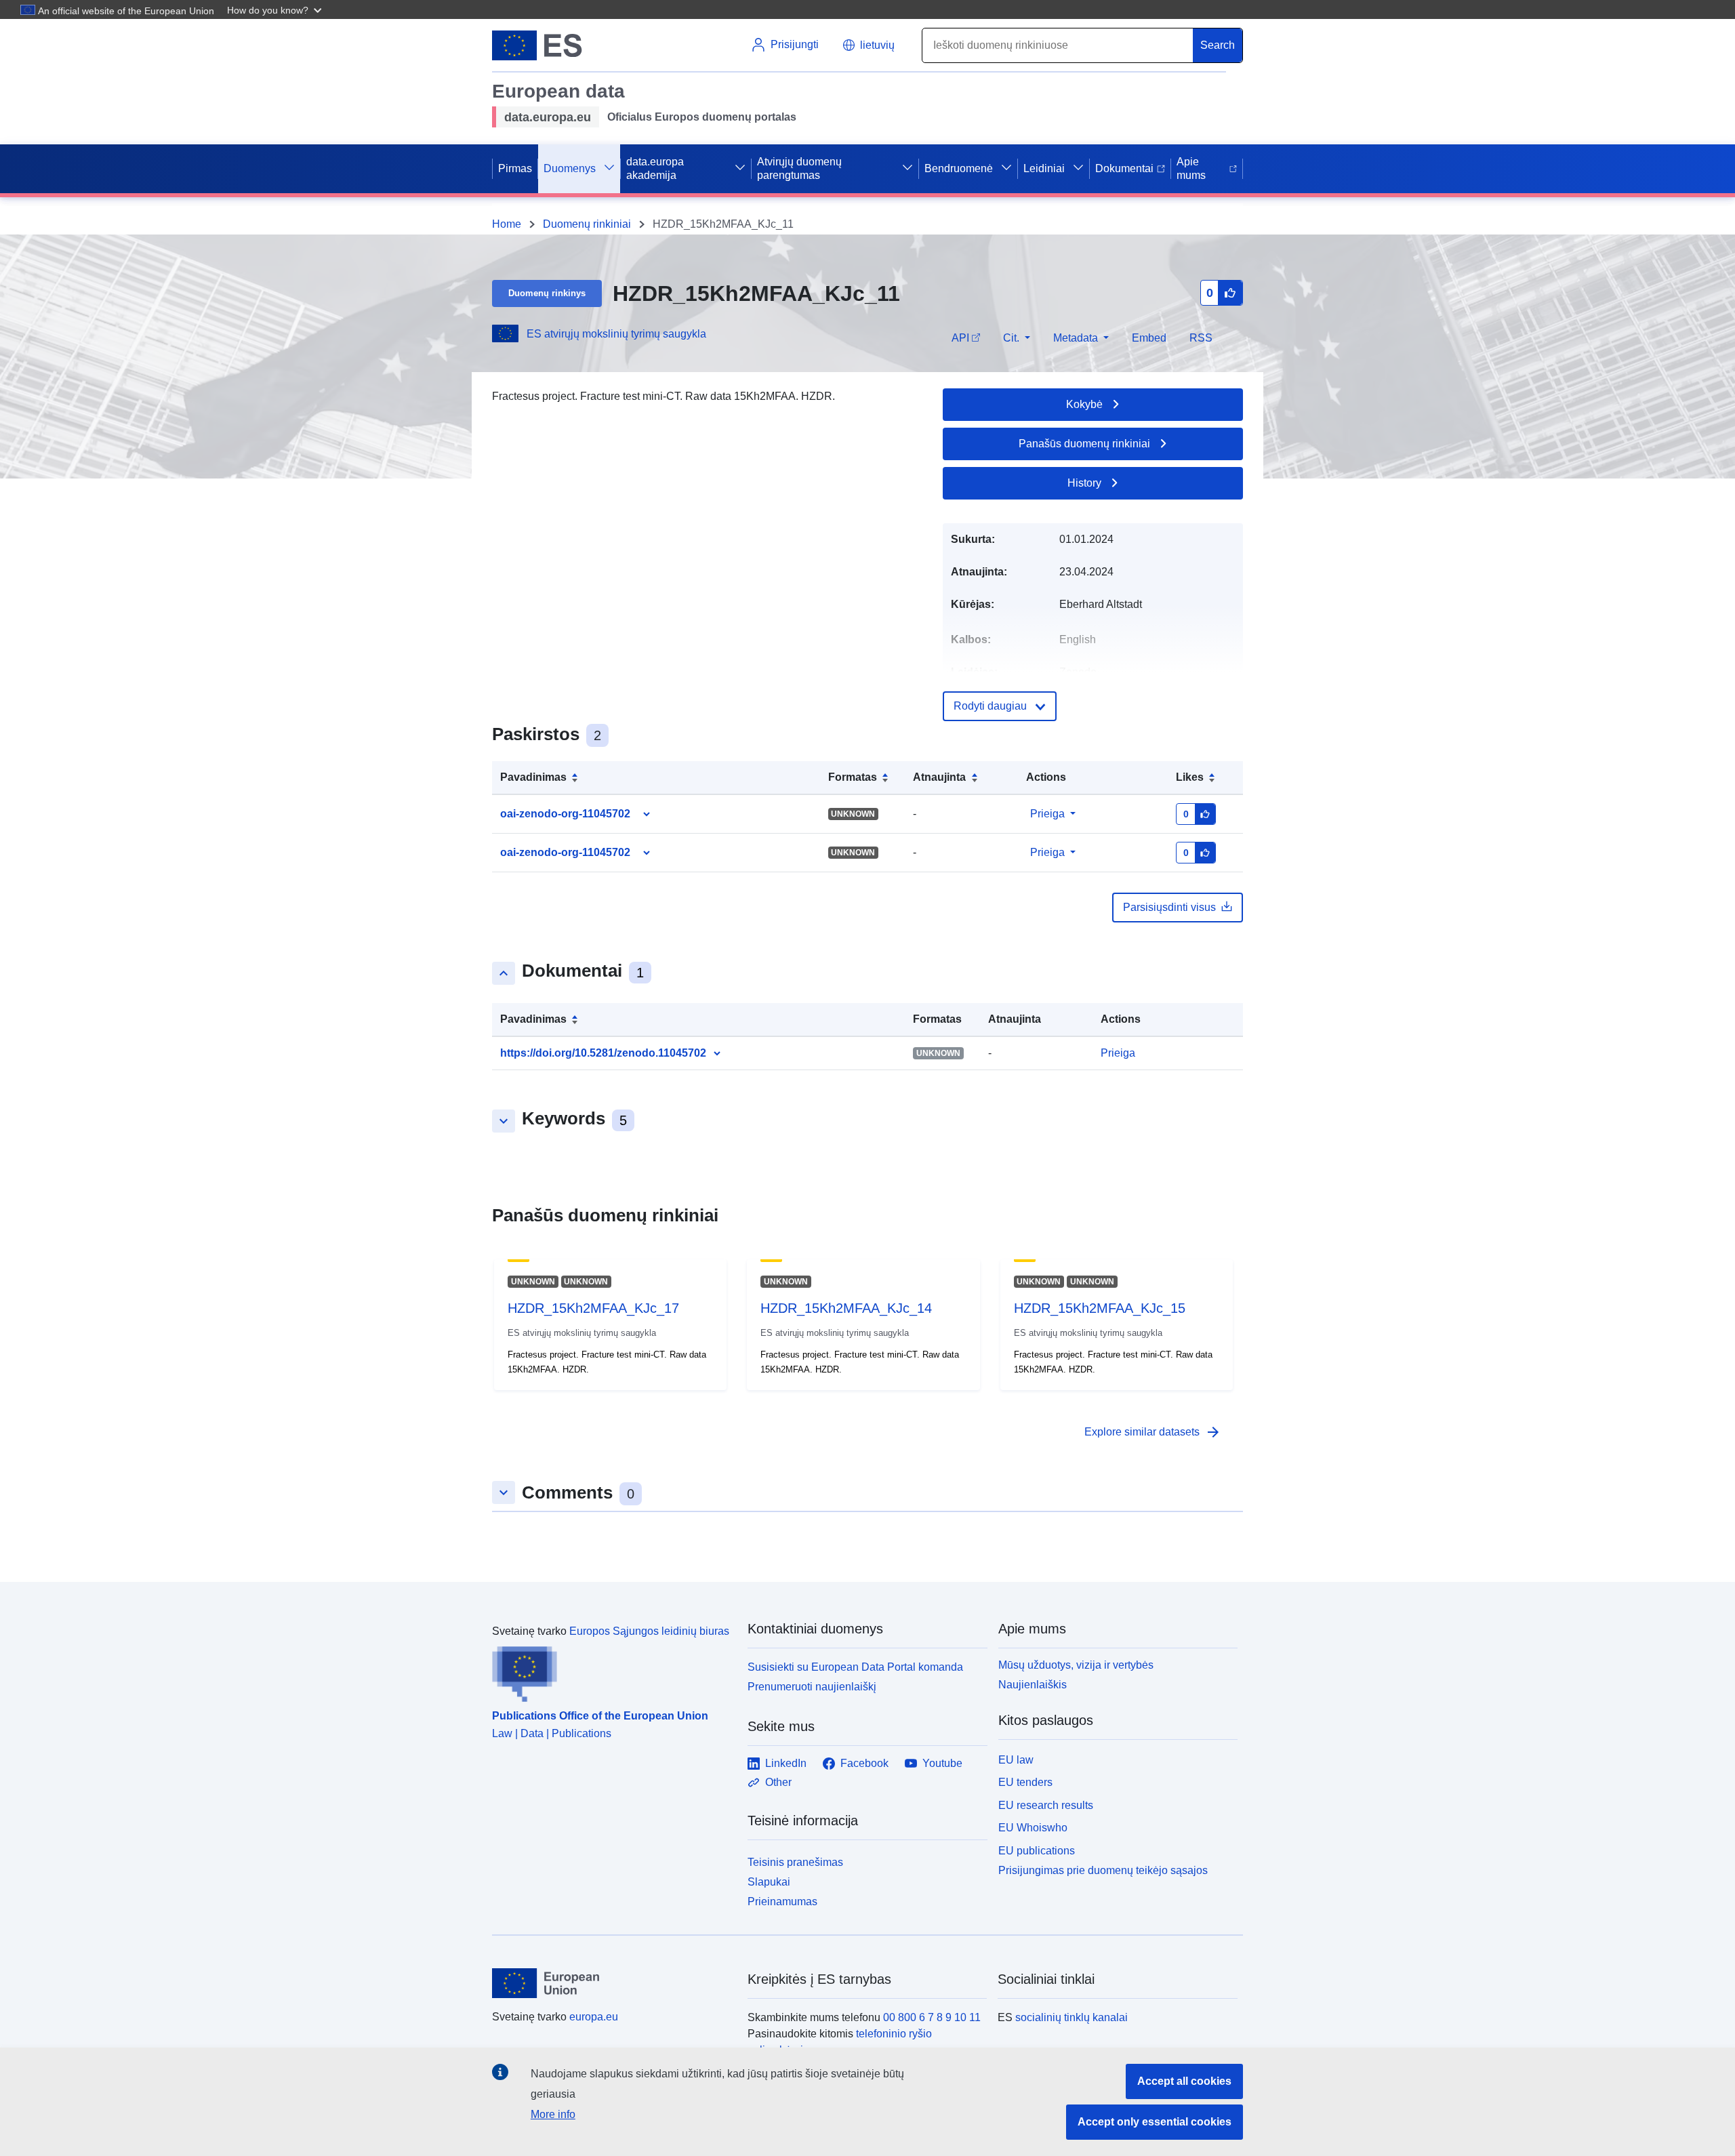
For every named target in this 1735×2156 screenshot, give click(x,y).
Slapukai (769, 1882)
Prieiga (1047, 814)
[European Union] (612, 1983)
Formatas (853, 777)
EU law (1016, 1760)
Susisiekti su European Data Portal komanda (855, 1667)
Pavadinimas (533, 777)
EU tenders (1025, 1782)
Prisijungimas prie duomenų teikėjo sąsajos (1103, 1870)
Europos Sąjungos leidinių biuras (649, 1631)
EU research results (1046, 1805)
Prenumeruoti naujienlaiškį (812, 1687)
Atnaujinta (939, 777)
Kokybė (1084, 404)
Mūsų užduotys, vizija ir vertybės (1076, 1665)
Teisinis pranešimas (795, 1862)
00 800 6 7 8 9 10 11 (932, 2017)
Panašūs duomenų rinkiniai (1084, 444)
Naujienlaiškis (1033, 1685)
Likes (1190, 777)
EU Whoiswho (1033, 1828)
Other (778, 1782)
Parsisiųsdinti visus (1169, 907)
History (1084, 483)
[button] (276, 9)
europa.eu (594, 2017)
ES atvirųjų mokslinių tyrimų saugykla (616, 334)
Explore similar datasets (1153, 1432)
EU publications (1037, 1851)
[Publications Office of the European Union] (612, 1671)
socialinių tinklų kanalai (1071, 2017)
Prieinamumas (782, 1901)
